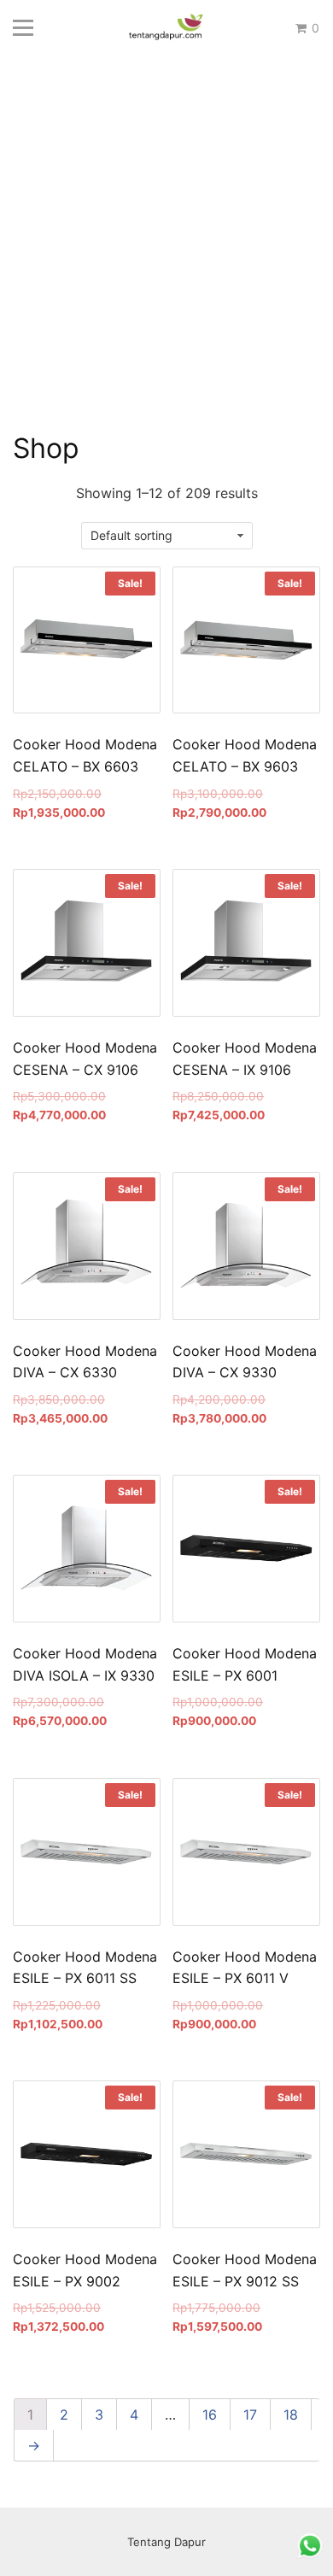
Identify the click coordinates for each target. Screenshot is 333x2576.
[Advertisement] (166, 256)
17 (250, 2415)
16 (210, 2415)
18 (291, 2415)
